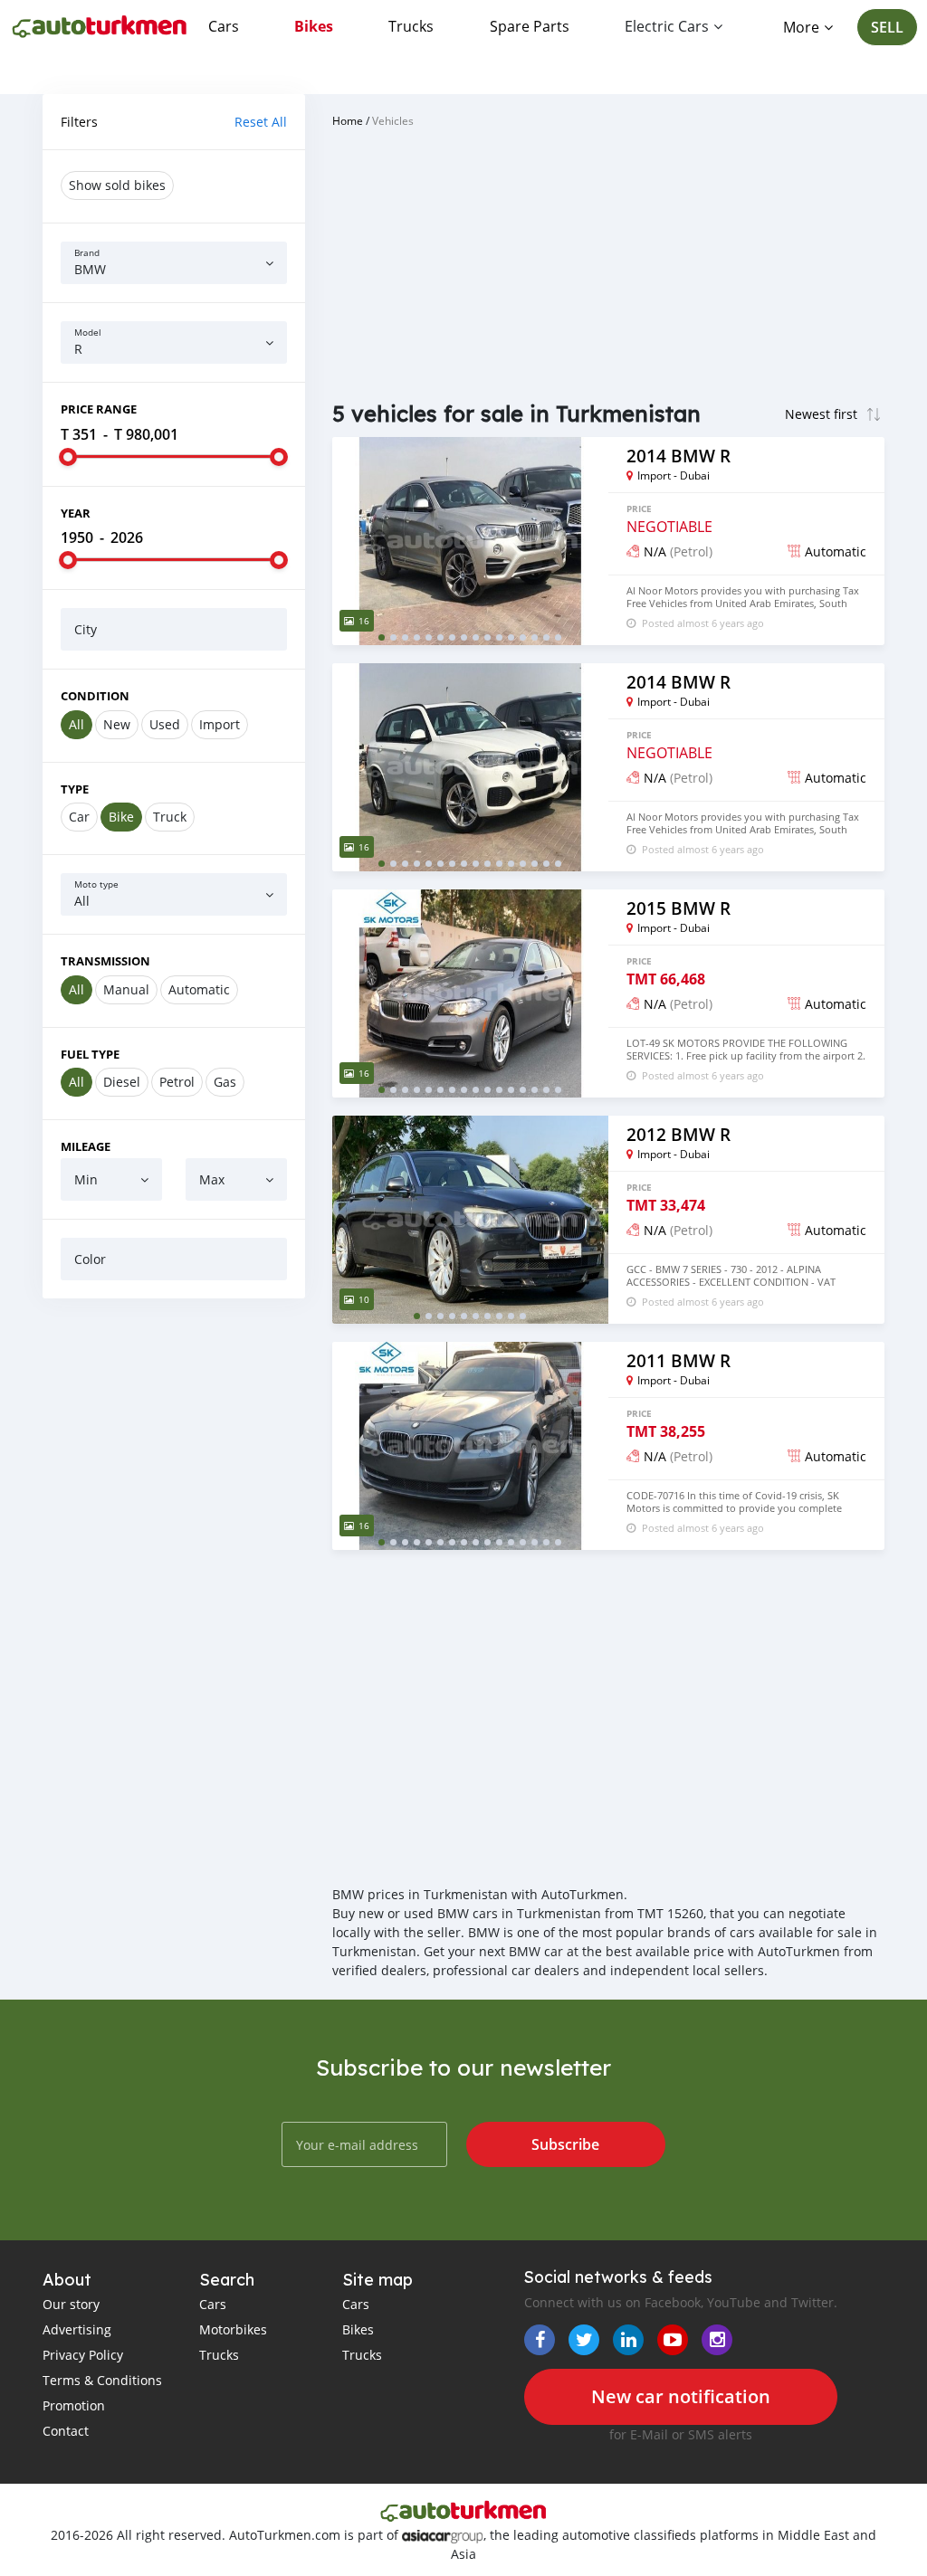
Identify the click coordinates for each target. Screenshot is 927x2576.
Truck (170, 817)
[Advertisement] (174, 1430)
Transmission (105, 961)
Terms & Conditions (102, 2380)
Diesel (122, 1082)
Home (348, 120)
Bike (121, 817)
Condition (95, 696)
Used (165, 724)
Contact (66, 2431)
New (117, 724)
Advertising (77, 2329)
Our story (71, 2304)
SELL (887, 27)
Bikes (314, 26)
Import (220, 724)
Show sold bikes (117, 185)
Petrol (177, 1082)
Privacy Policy (83, 2355)
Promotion (74, 2405)
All (76, 724)
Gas (225, 1082)
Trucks (411, 26)
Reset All (261, 122)
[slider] (68, 457)
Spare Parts (530, 26)
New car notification (681, 2396)
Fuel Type (90, 1054)
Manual (126, 989)
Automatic (199, 989)
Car (79, 817)
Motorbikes (233, 2329)
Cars (224, 26)
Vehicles (393, 120)
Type (75, 789)
